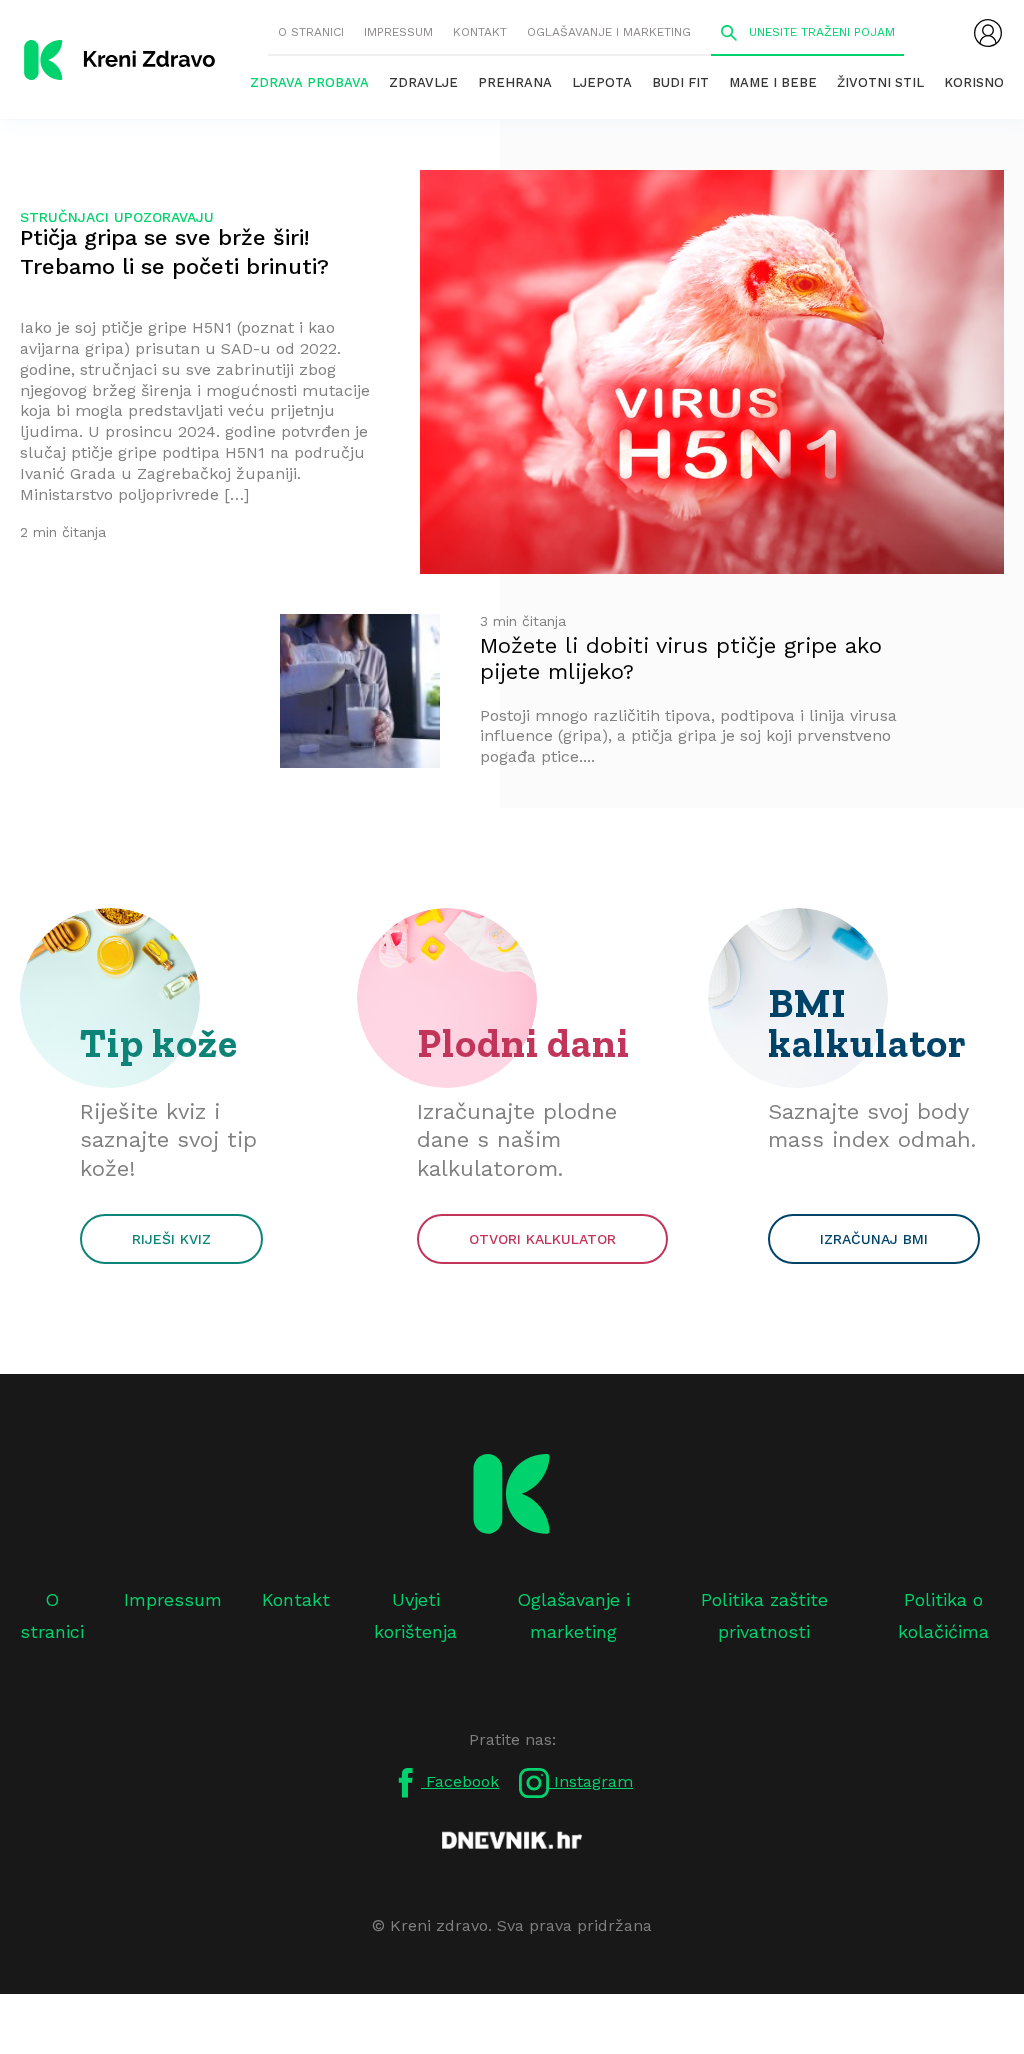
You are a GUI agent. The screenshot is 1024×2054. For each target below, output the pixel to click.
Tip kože (159, 1043)
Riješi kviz (171, 1239)
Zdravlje (423, 82)
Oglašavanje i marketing (609, 32)
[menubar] (988, 33)
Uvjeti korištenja (415, 1615)
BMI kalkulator (867, 1023)
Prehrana (515, 82)
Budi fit (680, 82)
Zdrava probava (309, 82)
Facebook (460, 1781)
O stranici (311, 32)
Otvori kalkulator (542, 1239)
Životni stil (880, 82)
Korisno (974, 82)
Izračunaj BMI (874, 1239)
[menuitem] (988, 33)
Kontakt (480, 32)
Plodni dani (523, 1043)
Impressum (398, 32)
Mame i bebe (773, 82)
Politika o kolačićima (943, 1615)
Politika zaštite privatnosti (764, 1615)
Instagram (591, 1781)
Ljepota (602, 82)
